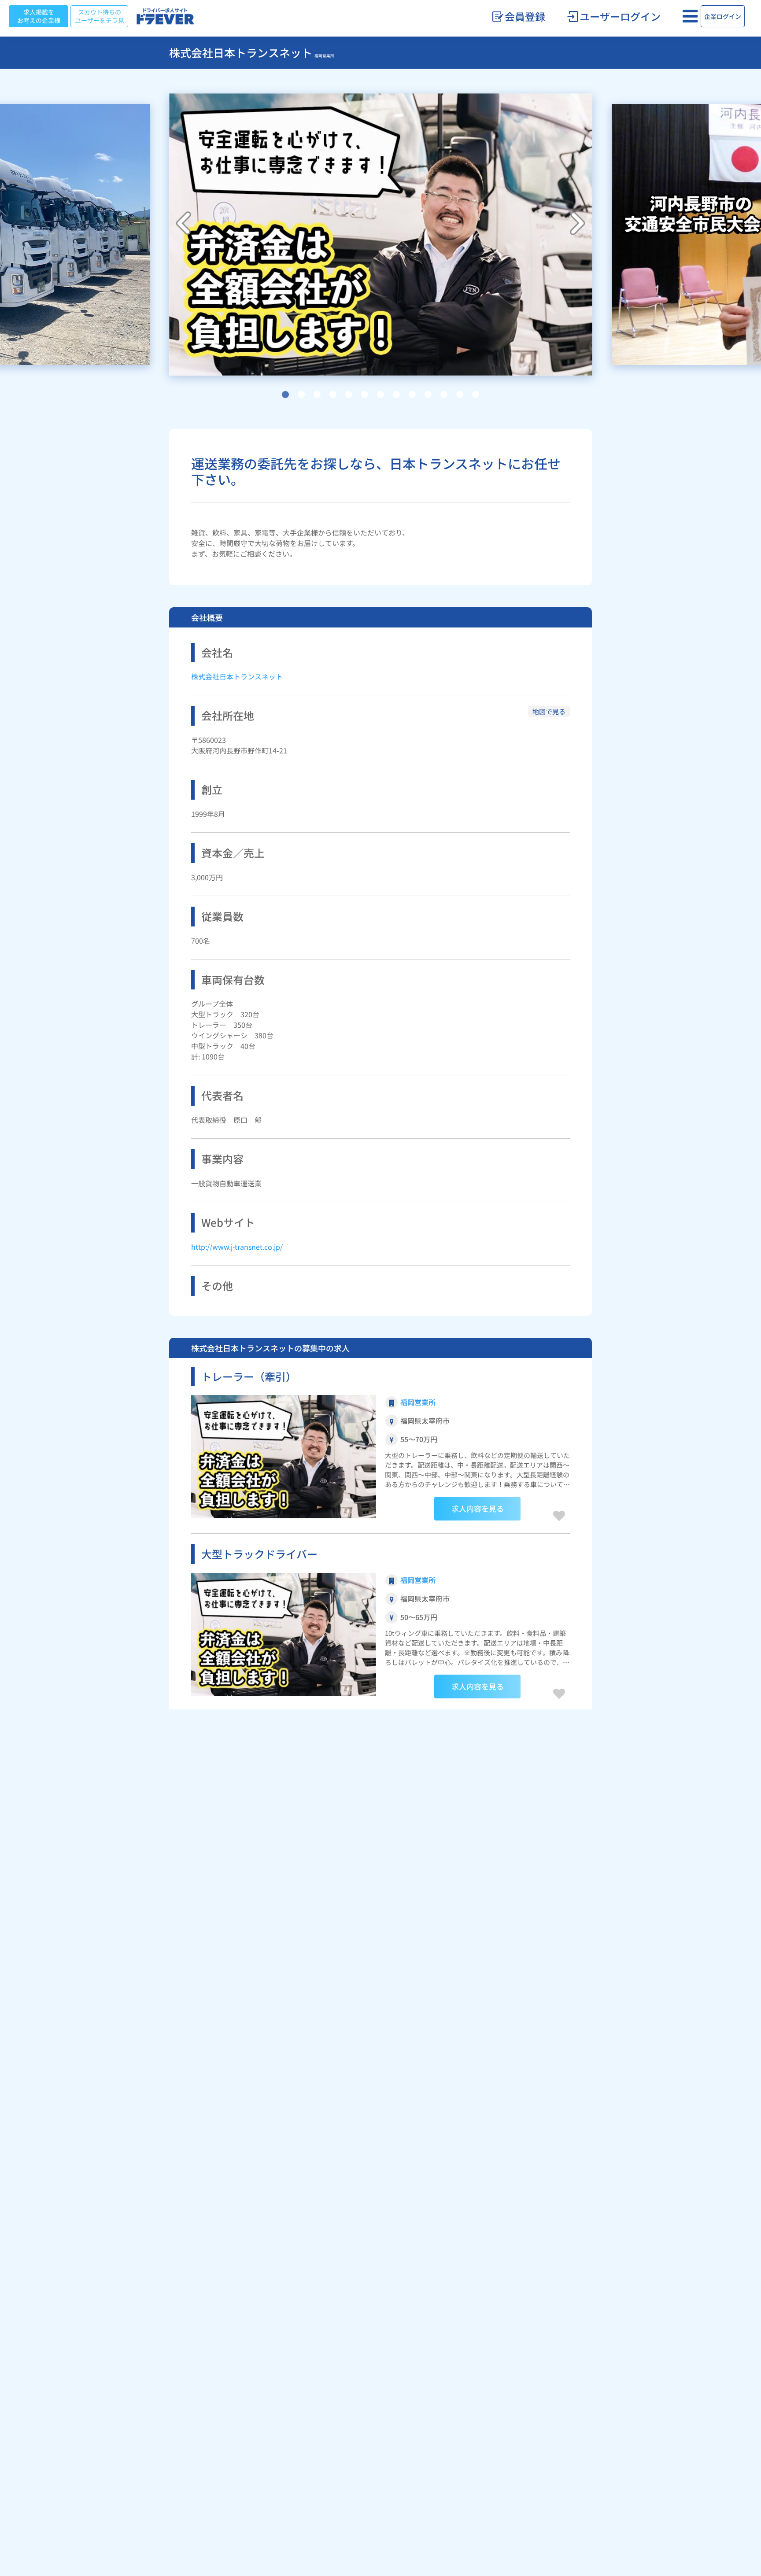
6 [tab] (365, 395)
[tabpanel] (381, 234)
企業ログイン (723, 16)
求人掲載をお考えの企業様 (39, 16)
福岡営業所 (418, 1402)
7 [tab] (380, 395)
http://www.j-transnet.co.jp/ (237, 1247)
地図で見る (549, 711)
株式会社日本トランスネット (237, 676)
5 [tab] (349, 395)
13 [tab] (476, 395)
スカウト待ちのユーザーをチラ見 (100, 16)
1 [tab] (285, 395)
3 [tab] (317, 395)
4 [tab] (333, 395)
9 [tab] (412, 395)
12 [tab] (460, 395)
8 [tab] (396, 395)
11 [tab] (444, 395)
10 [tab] (428, 395)
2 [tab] (301, 395)
